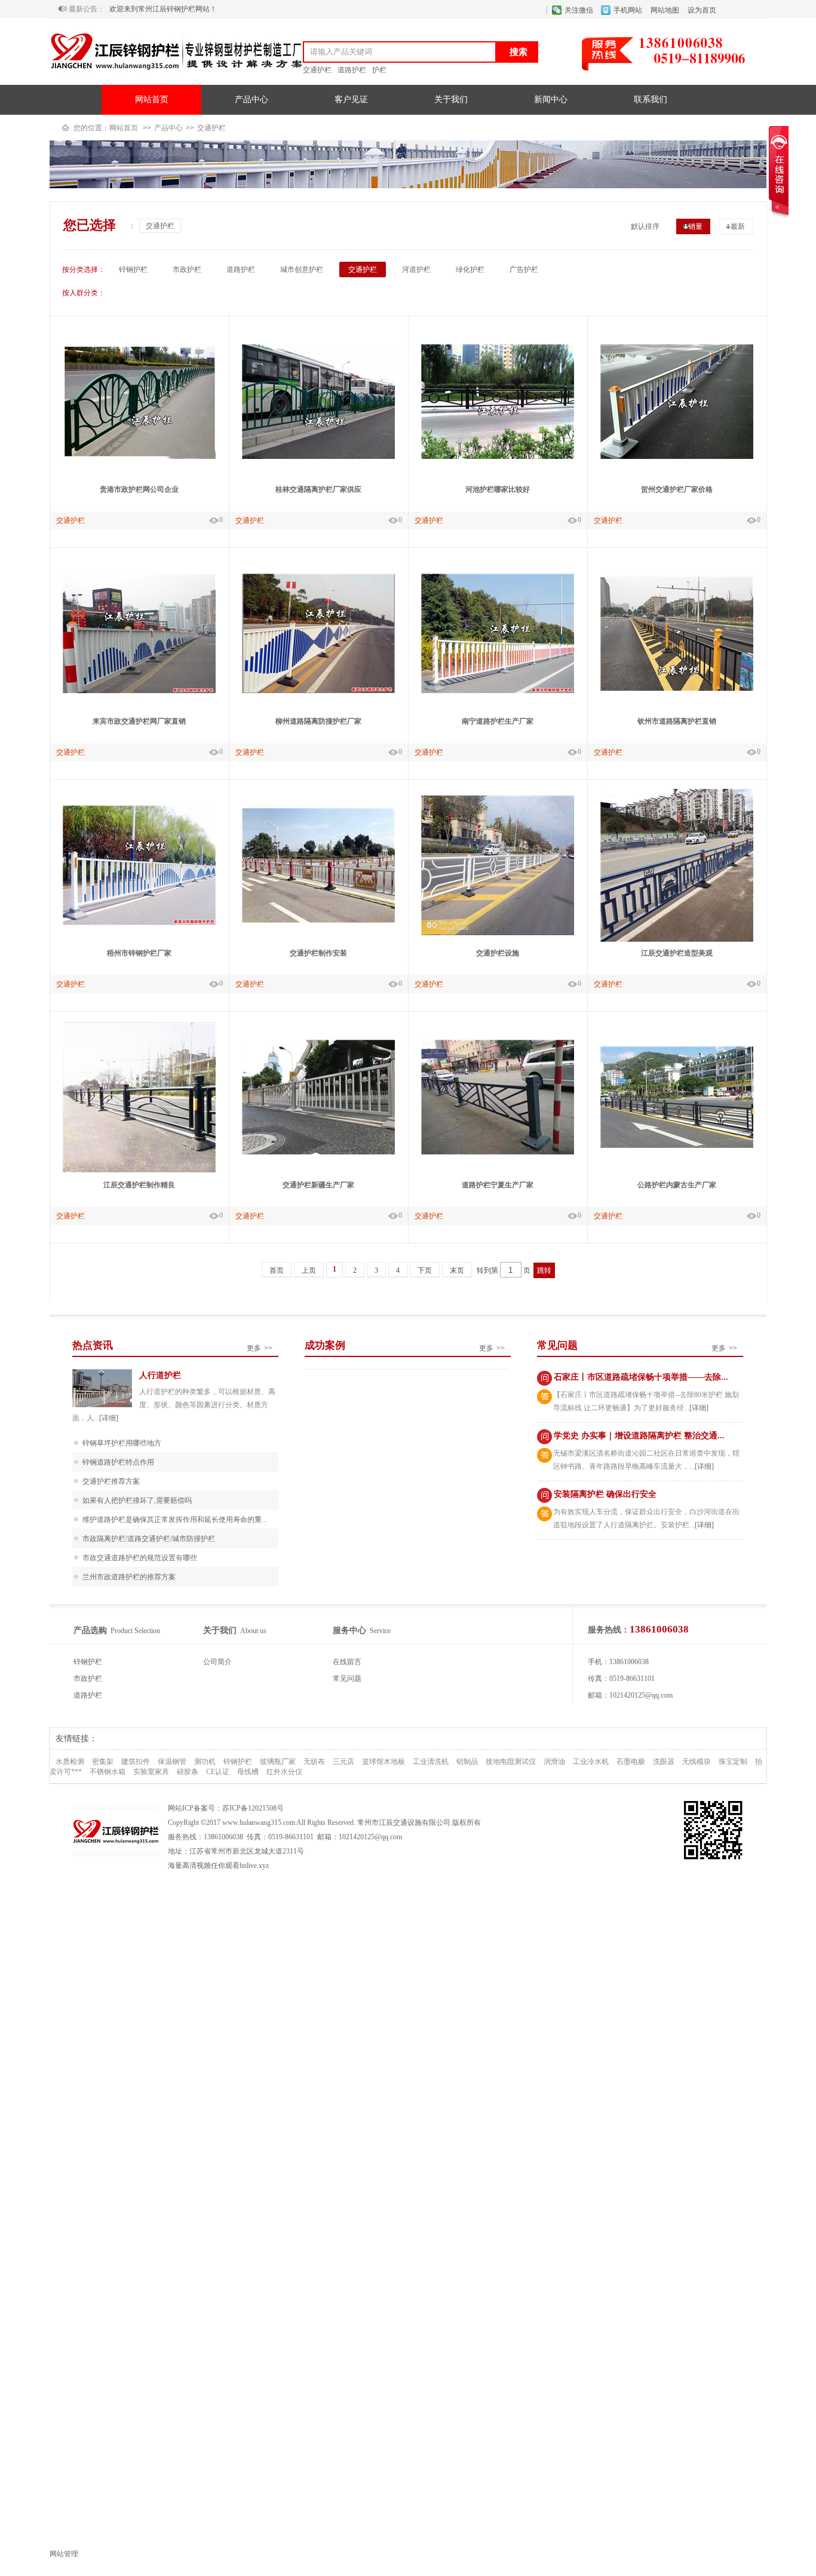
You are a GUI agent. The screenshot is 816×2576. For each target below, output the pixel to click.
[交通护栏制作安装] (318, 920)
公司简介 (217, 1662)
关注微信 (579, 10)
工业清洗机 (431, 1762)
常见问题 (347, 1678)
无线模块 (697, 1762)
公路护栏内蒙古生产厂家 (677, 1185)
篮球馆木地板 (384, 1762)
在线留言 (347, 1662)
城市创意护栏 (302, 269)
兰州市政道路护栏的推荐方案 (129, 1577)
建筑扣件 (136, 1762)
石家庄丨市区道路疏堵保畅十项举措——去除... (641, 1377)
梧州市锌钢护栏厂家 (139, 953)
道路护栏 (352, 70)
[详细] (109, 1418)
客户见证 (351, 99)
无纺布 (314, 1762)
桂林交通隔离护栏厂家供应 (318, 489)
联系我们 (651, 99)
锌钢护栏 (133, 269)
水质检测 (70, 1762)
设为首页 (702, 10)
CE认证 (218, 1772)
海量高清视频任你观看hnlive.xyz (218, 1866)
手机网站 (628, 10)
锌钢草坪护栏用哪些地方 (122, 1443)
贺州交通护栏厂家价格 (677, 489)
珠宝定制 (733, 1762)
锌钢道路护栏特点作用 (118, 1462)
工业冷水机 (591, 1762)
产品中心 (251, 99)
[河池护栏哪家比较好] (498, 457)
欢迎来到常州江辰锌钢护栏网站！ (163, 8)
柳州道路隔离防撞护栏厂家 (318, 721)
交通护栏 (317, 70)
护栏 (379, 70)
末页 (457, 1270)
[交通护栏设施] (498, 933)
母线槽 (248, 1772)
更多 (260, 1348)
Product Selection (117, 1631)
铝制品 (467, 1762)
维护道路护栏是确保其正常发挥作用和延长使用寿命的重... (175, 1520)
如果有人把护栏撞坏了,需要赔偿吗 (137, 1500)
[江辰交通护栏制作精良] (139, 1170)
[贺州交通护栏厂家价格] (677, 457)
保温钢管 (172, 1762)
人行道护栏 (160, 1375)
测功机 (205, 1762)
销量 (695, 226)
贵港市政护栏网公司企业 (139, 489)
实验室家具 (151, 1772)
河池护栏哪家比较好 (498, 489)
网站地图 (665, 10)
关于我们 (451, 99)
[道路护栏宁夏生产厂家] (498, 1152)
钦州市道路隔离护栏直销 (677, 721)
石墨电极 (631, 1762)
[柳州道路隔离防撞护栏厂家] (318, 691)
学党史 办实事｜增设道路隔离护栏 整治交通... (639, 1436)
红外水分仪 (284, 1772)
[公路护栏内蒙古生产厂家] (677, 1145)
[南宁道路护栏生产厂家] (498, 691)
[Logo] (176, 76)
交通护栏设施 (498, 953)
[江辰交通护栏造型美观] (677, 939)
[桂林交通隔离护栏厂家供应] (318, 457)
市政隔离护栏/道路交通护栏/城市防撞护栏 (149, 1539)
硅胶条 (188, 1772)
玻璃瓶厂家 (278, 1762)
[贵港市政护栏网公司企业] (139, 457)
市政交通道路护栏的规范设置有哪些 (140, 1558)
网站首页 (152, 99)
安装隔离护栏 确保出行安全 (605, 1494)
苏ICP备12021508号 (253, 1808)
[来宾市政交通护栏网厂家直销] (139, 691)
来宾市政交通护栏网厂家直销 (139, 721)
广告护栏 (524, 269)
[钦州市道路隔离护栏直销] (677, 688)
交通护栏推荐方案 (111, 1481)
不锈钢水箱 (108, 1772)
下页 (425, 1270)
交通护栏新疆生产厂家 (318, 1185)
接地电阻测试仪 (511, 1762)
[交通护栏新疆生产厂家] (318, 1152)
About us (235, 1631)
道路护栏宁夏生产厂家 (498, 1185)
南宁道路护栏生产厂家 (498, 721)
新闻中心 (551, 99)
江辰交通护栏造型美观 (677, 953)
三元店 (343, 1762)
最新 (738, 226)
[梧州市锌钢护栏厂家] (139, 923)
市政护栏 (187, 269)
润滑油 (554, 1762)
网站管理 (64, 2554)
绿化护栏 (470, 269)
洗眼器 (664, 1762)
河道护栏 (416, 269)
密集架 (103, 1762)
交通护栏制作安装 (318, 953)
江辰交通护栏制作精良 (139, 1185)
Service (362, 1631)
